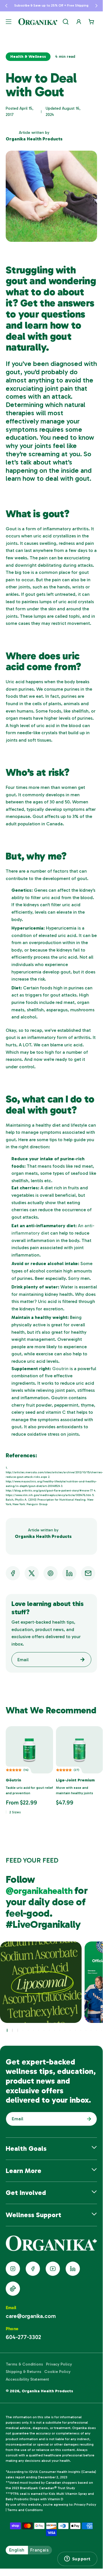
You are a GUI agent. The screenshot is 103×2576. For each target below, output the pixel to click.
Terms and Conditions (25, 2510)
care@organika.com (31, 2316)
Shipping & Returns (24, 2372)
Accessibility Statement (27, 2379)
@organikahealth (40, 1891)
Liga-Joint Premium (75, 1780)
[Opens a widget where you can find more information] (77, 2559)
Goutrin (60, 1369)
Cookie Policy (57, 2372)
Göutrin (13, 1780)
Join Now (88, 2119)
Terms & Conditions (24, 2364)
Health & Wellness (28, 57)
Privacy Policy (59, 2364)
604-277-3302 (23, 2337)
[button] (6, 6)
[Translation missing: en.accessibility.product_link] (29, 1750)
